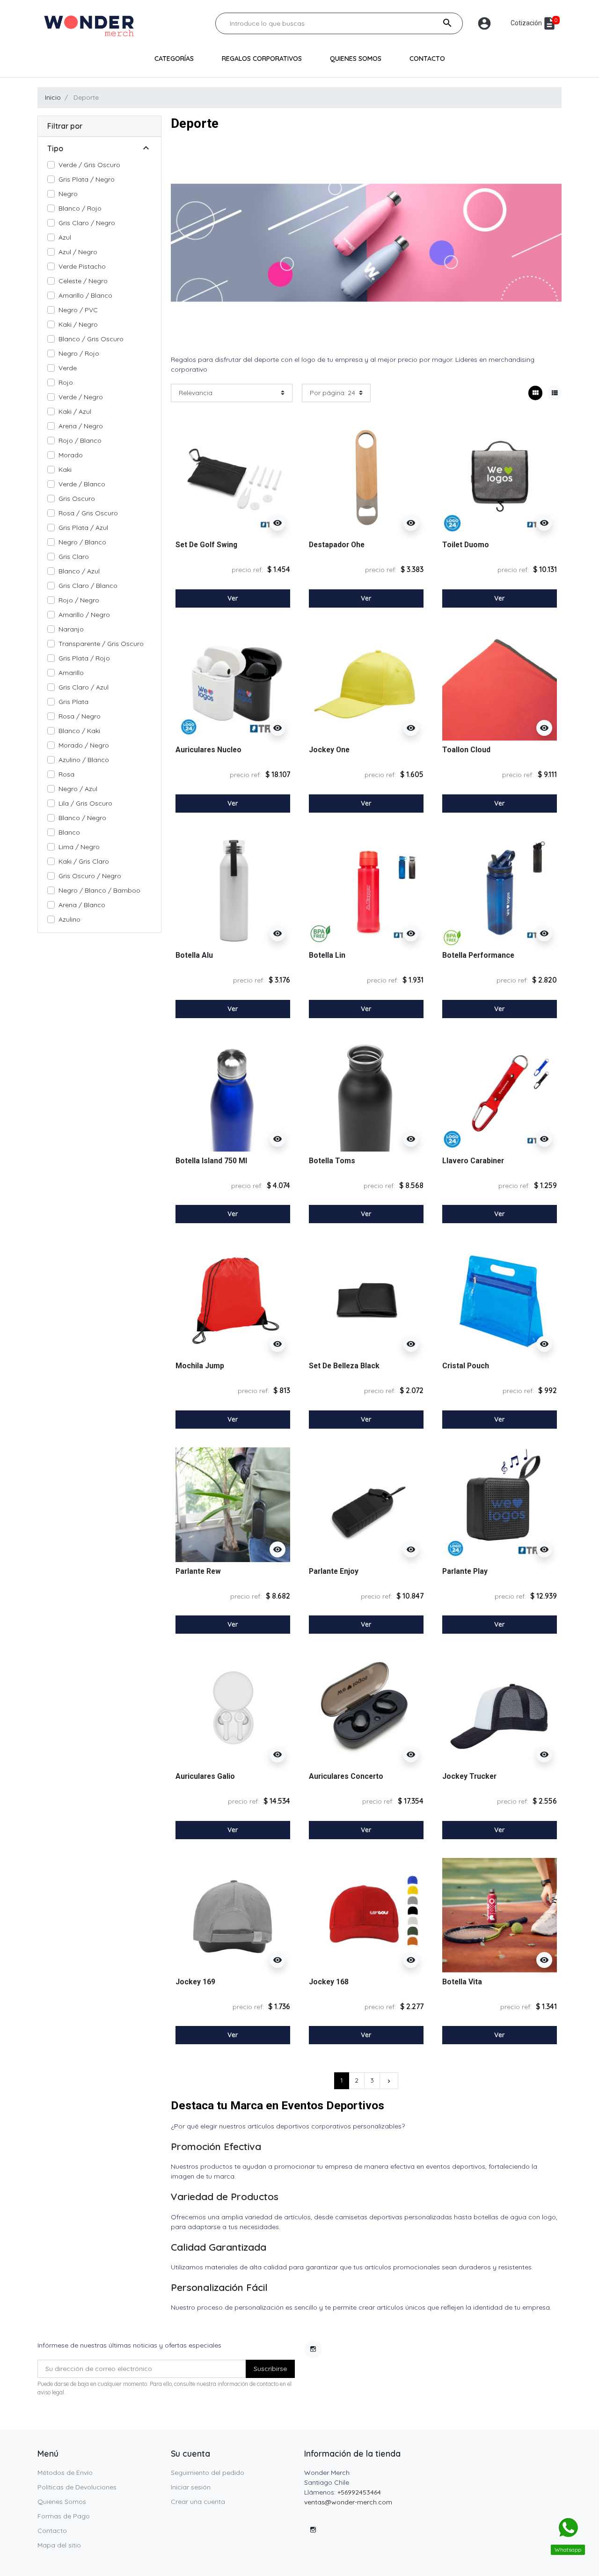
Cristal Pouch (466, 1366)
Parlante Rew (198, 1571)
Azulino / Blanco (84, 760)
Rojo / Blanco (80, 440)
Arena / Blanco (82, 905)
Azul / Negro (78, 252)
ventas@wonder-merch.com (348, 2502)
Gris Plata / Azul (83, 528)
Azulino (69, 919)
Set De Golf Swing (206, 545)
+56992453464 (359, 2492)
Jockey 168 (329, 1982)
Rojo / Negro (79, 600)
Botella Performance (478, 955)
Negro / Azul (78, 789)
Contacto (52, 2531)
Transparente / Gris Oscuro (101, 644)
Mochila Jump (200, 1366)
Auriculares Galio (205, 1776)
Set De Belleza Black (344, 1366)
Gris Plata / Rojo (84, 658)
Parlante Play (465, 1571)
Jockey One (329, 750)
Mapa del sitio (59, 2545)
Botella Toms (332, 1161)
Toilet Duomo (466, 545)
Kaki (65, 470)
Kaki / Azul (75, 411)
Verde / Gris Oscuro (89, 165)
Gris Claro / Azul (84, 687)
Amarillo (71, 673)
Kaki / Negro (78, 324)
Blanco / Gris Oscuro (91, 339)
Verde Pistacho (82, 266)
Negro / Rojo (79, 353)
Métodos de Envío (65, 2473)
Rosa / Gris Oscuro (88, 513)
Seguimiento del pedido (208, 2473)
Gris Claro (74, 557)
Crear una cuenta (198, 2502)
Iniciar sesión (191, 2487)
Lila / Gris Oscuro (85, 803)
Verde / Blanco (82, 484)
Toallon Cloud (466, 750)
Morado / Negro (84, 745)
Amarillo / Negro (84, 615)
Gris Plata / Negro (87, 179)
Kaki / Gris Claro (84, 861)
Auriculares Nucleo (208, 750)
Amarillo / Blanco (85, 295)
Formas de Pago (64, 2516)
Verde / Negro (81, 397)
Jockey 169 (195, 1982)
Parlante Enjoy (334, 1571)
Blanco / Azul (79, 571)
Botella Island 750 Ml (211, 1161)
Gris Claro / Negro (87, 223)
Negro (68, 194)
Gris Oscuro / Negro (90, 876)
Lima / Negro (79, 847)
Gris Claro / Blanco (88, 586)
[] (146, 149)
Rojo (66, 382)
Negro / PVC (78, 310)
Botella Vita (462, 1982)
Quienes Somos (62, 2502)
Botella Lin (327, 955)
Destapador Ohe (337, 545)
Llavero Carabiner (473, 1161)
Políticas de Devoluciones (77, 2487)
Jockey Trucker (469, 1776)
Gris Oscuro (77, 499)
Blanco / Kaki (79, 731)
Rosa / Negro (80, 716)
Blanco (69, 832)
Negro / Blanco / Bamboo (99, 890)
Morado (71, 455)
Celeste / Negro (83, 281)
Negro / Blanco (82, 542)
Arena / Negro (81, 426)
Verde (68, 368)
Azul (65, 237)
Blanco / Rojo (80, 208)
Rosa (66, 774)
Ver (233, 598)
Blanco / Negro (82, 818)
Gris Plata (73, 702)
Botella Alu (194, 955)
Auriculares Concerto (346, 1776)
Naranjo (71, 629)
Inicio (53, 97)
